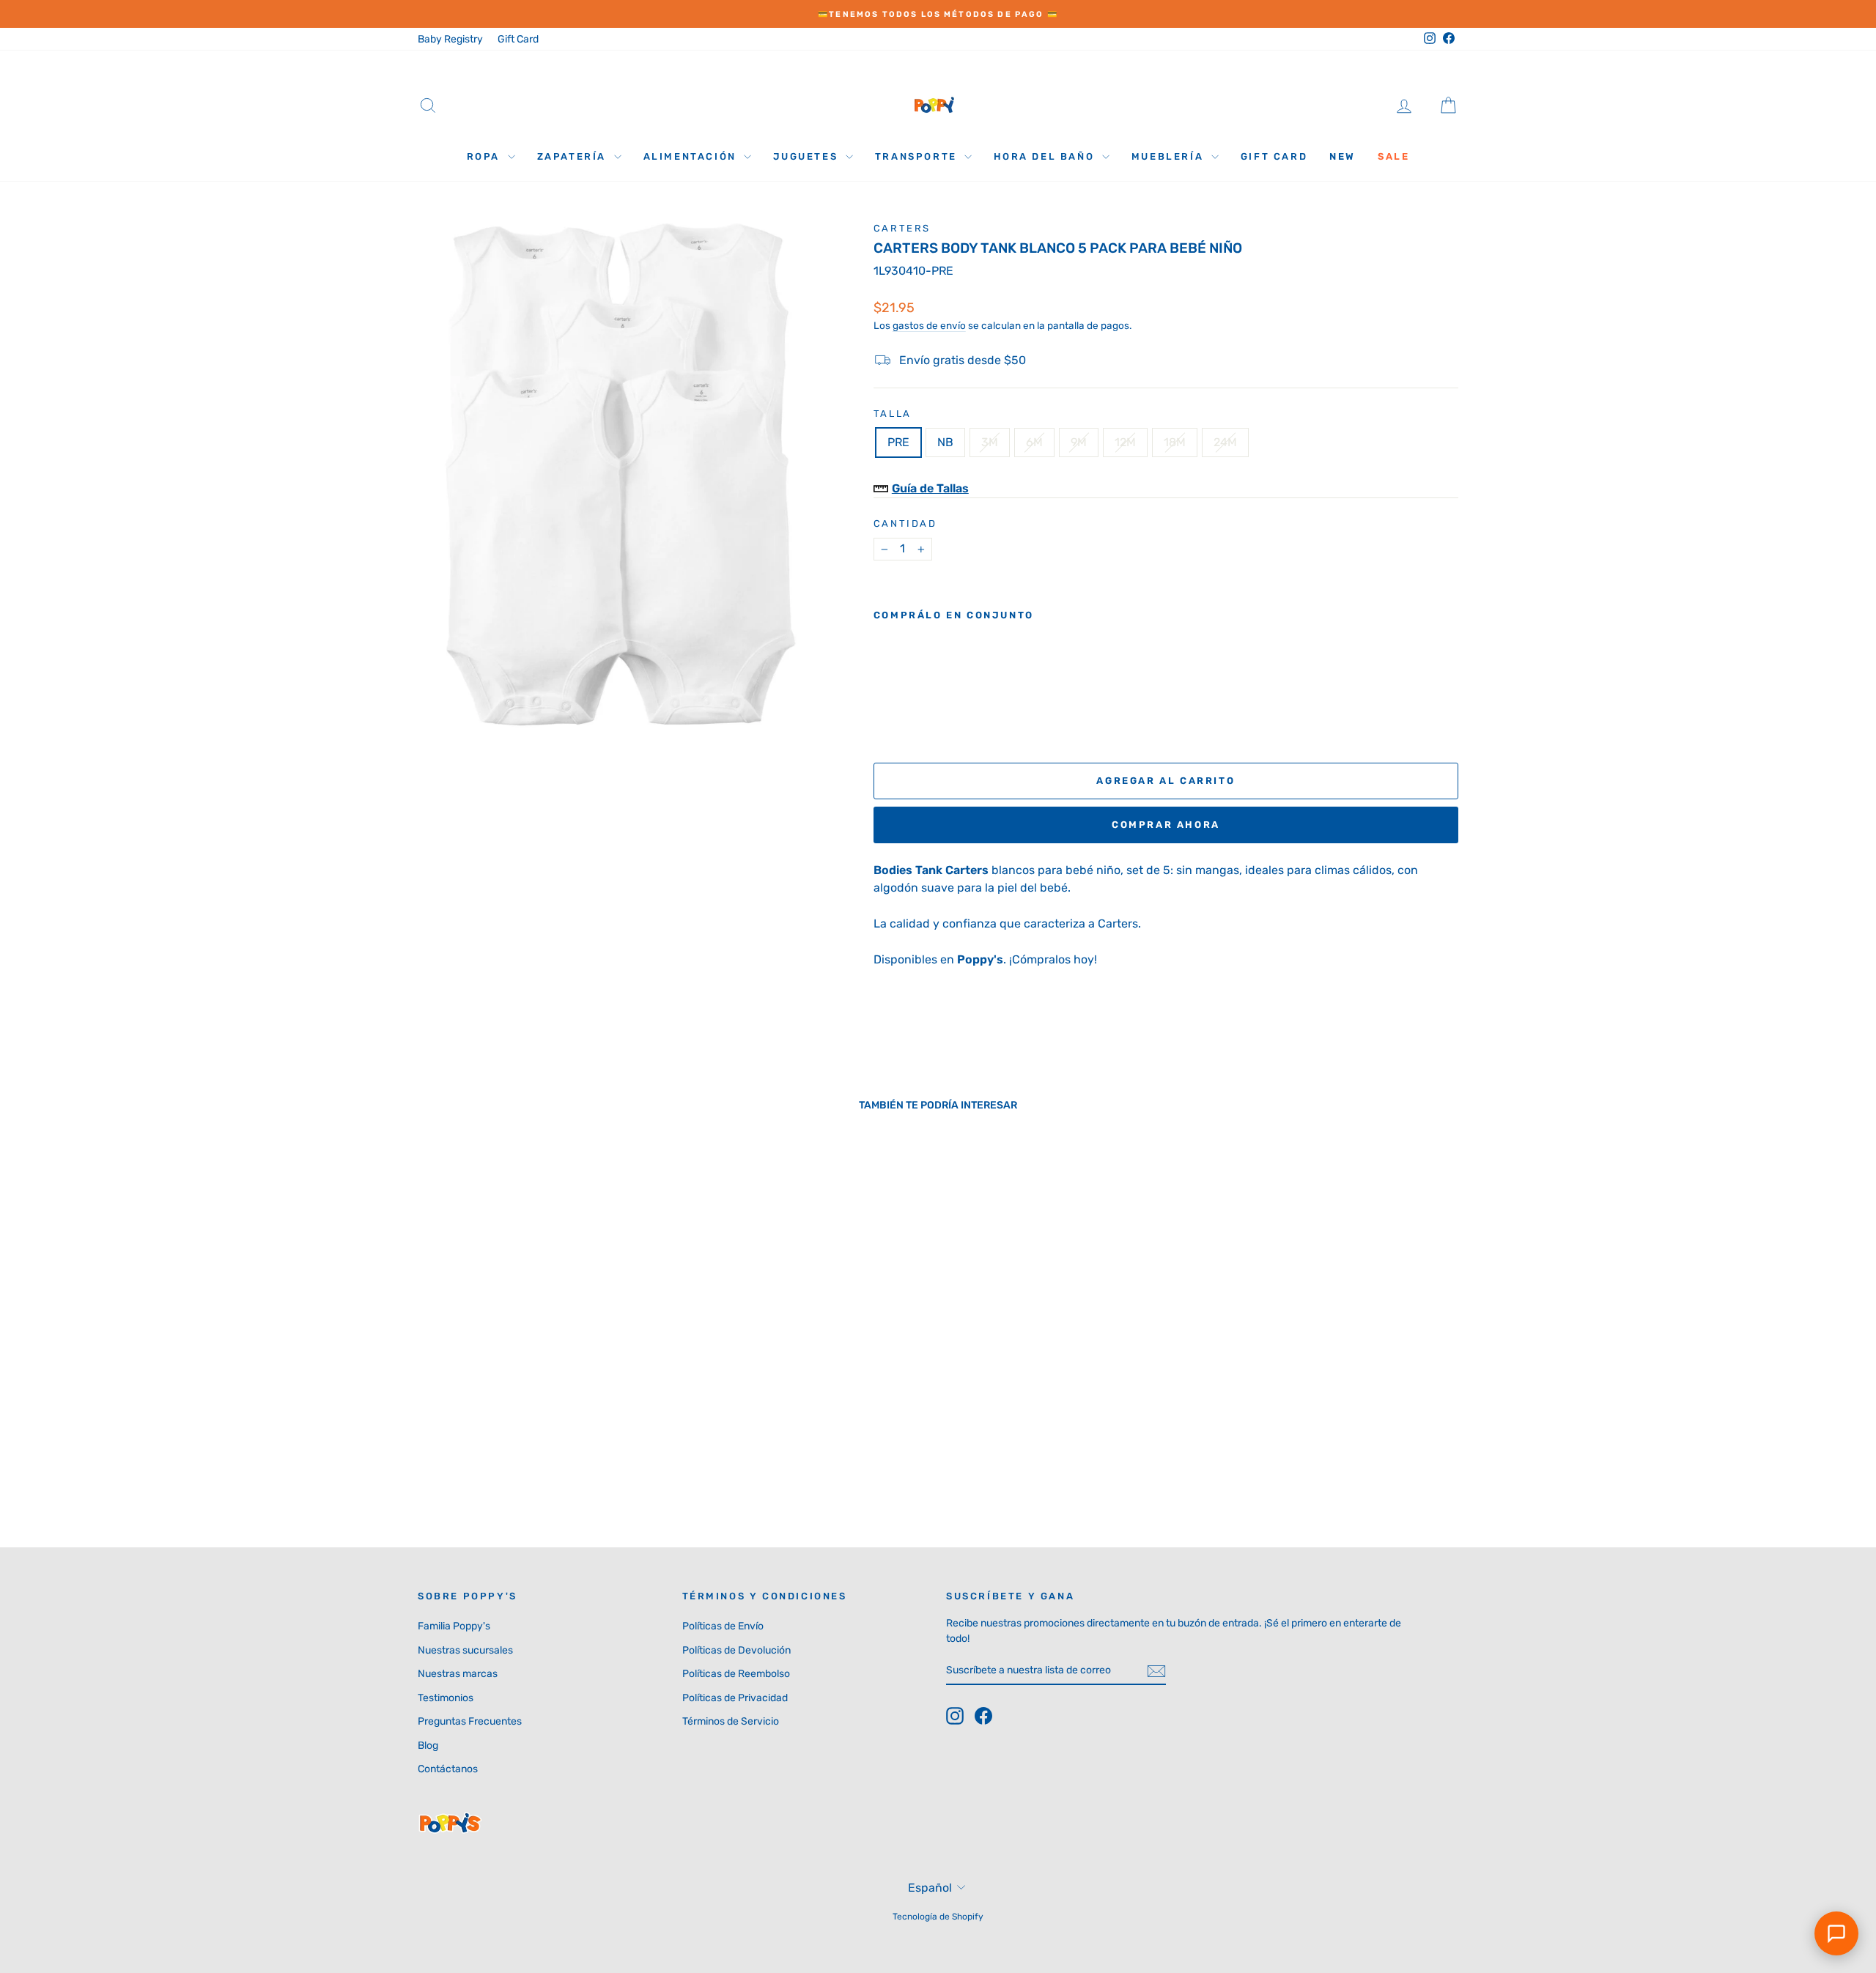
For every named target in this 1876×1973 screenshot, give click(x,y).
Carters (902, 228)
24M (1225, 442)
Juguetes (807, 156)
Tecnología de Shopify (938, 1917)
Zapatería (574, 156)
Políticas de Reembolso (736, 1674)
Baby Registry (450, 39)
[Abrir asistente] (1836, 1933)
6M (1034, 442)
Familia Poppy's (454, 1626)
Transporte (918, 156)
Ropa (485, 156)
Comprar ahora (1166, 825)
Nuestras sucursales (465, 1650)
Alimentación (692, 156)
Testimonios (446, 1698)
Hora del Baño (1046, 156)
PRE (898, 442)
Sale (1393, 156)
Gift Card (518, 39)
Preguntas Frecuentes (470, 1721)
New (1343, 156)
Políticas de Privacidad (735, 1698)
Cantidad (905, 523)
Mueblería (1170, 156)
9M (1079, 442)
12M (1125, 442)
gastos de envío (929, 325)
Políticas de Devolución (736, 1650)
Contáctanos (448, 1769)
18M (1175, 442)
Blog (428, 1746)
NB (945, 442)
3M (990, 442)
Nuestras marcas (458, 1674)
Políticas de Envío (723, 1626)
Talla (893, 414)
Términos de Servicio (731, 1721)
